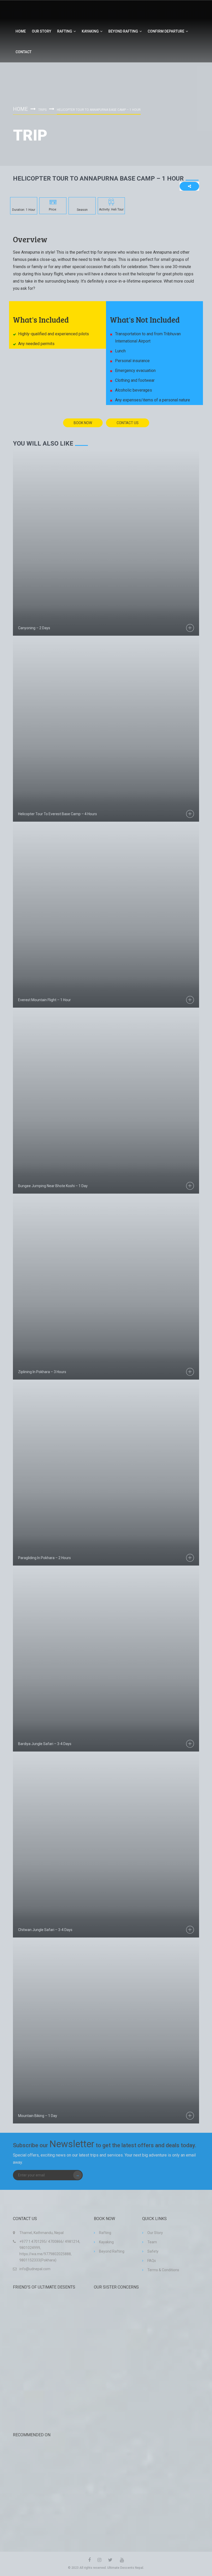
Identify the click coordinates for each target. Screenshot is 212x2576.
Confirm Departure (166, 31)
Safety (153, 2251)
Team (152, 2242)
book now (83, 423)
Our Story (41, 31)
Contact (24, 52)
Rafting (65, 31)
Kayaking (90, 31)
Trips (42, 110)
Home (21, 31)
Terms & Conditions (163, 2270)
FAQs (152, 2261)
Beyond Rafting (123, 31)
